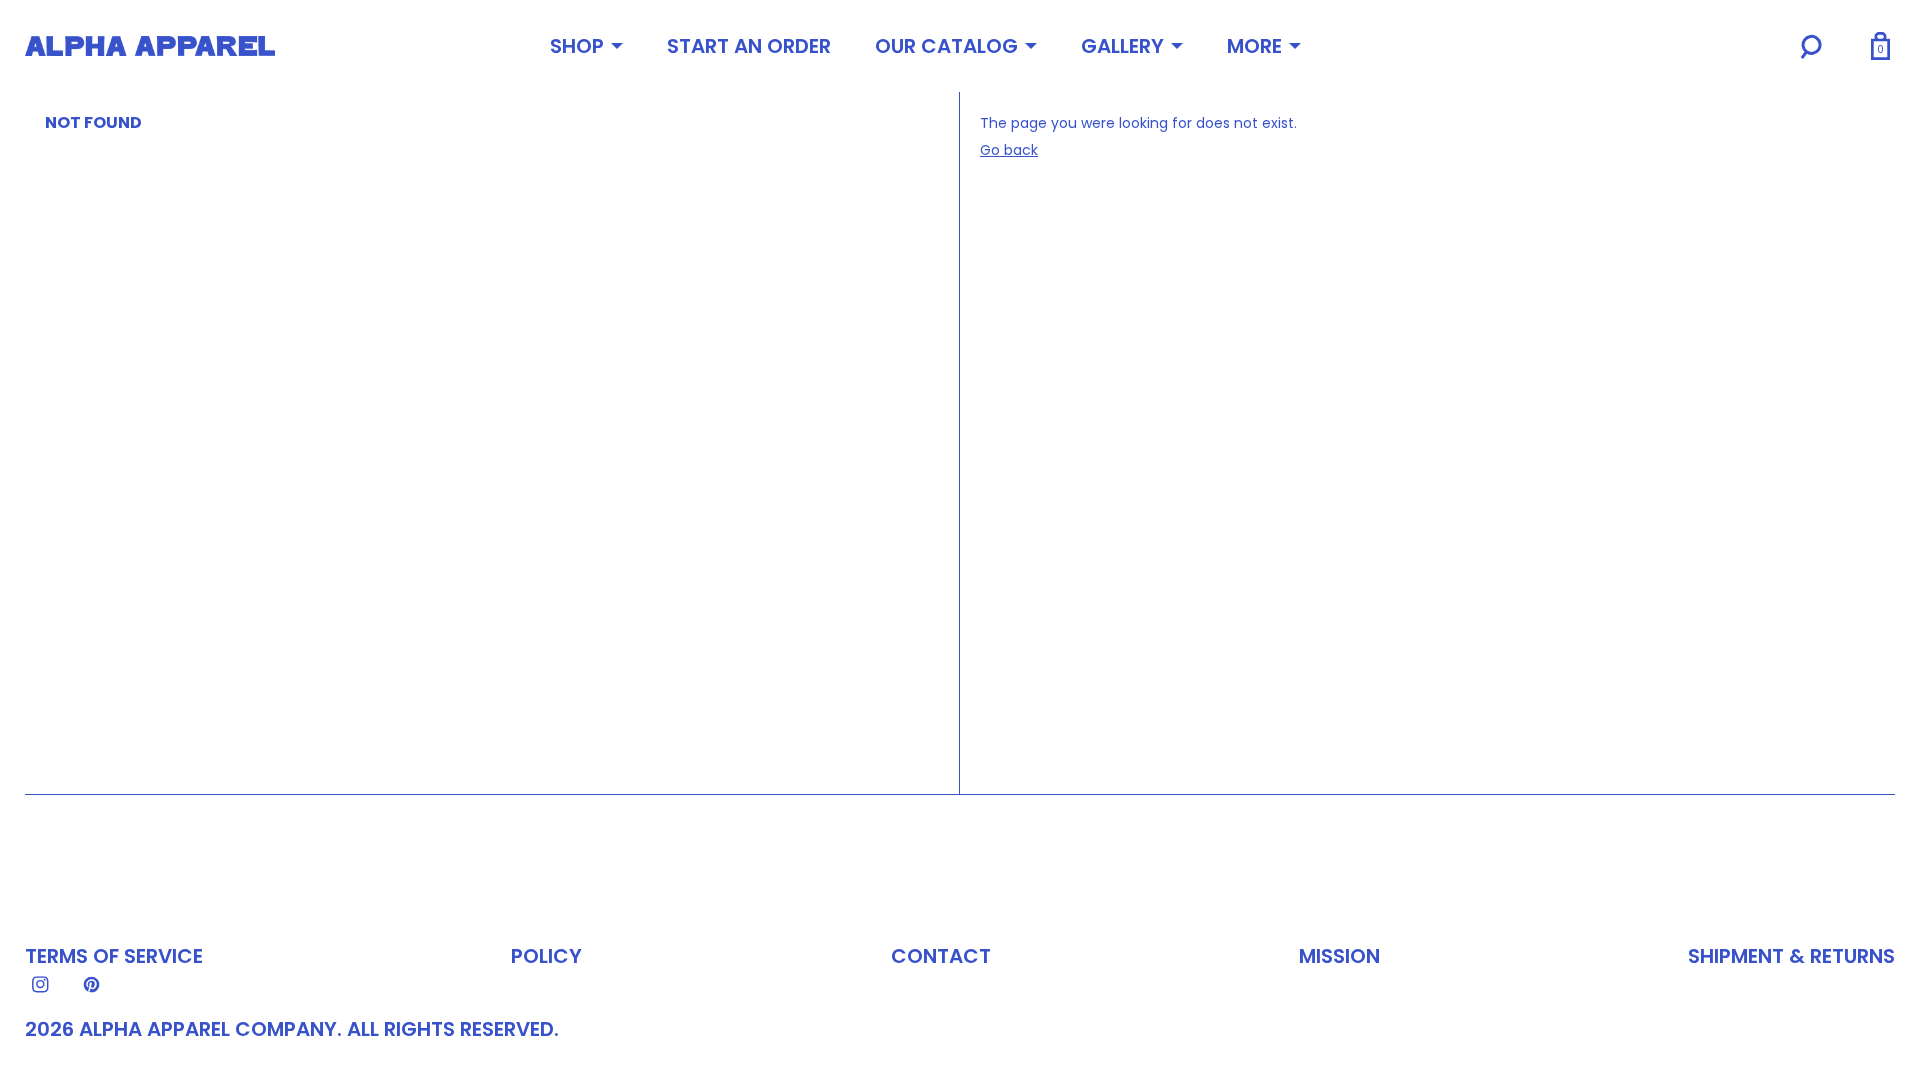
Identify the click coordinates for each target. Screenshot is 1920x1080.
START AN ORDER (749, 46)
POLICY (546, 956)
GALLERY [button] (1122, 46)
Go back (1009, 150)
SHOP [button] (577, 46)
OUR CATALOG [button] (946, 46)
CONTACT (941, 956)
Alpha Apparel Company (208, 1029)
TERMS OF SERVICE (114, 956)
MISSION (1339, 956)
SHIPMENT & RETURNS (1791, 956)
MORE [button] (1254, 46)
